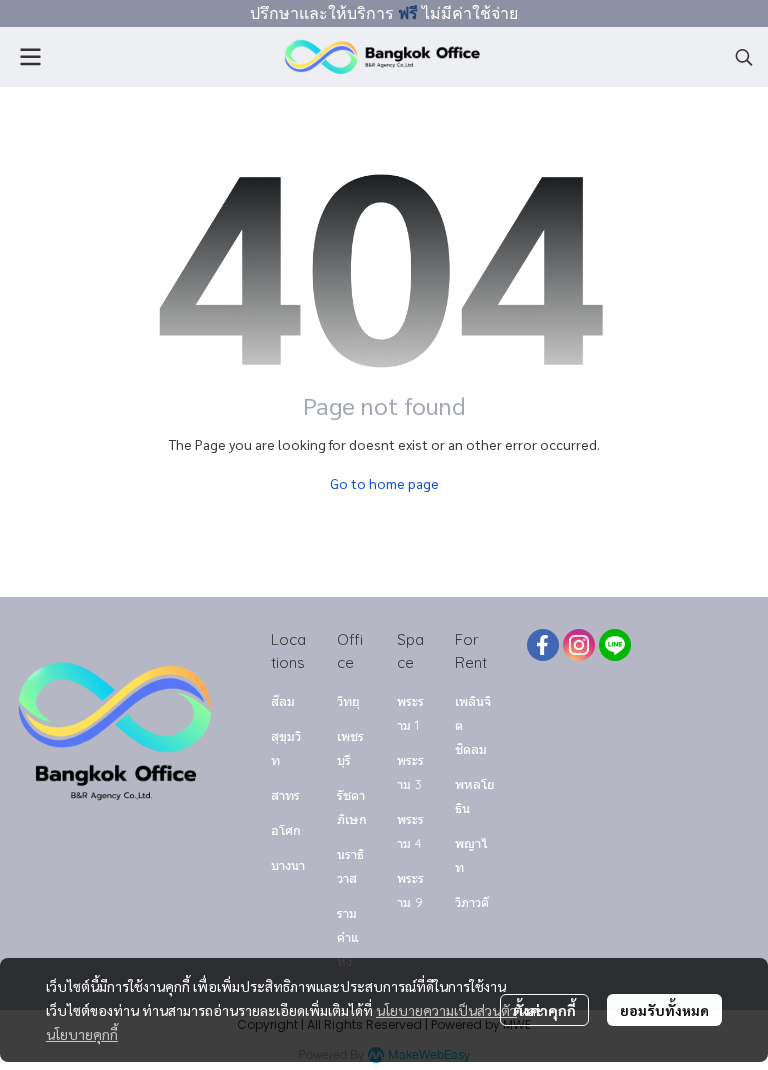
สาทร (285, 795)
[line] (615, 645)
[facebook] (543, 645)
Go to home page (384, 483)
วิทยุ (348, 701)
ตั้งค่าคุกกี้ (544, 1010)
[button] (744, 57)
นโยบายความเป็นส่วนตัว (446, 1010)
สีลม (283, 701)
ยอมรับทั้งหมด (664, 1010)
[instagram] (579, 645)
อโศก (286, 830)
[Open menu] (30, 57)
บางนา (288, 865)
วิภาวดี (472, 902)
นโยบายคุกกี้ (82, 1034)
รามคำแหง (348, 937)
